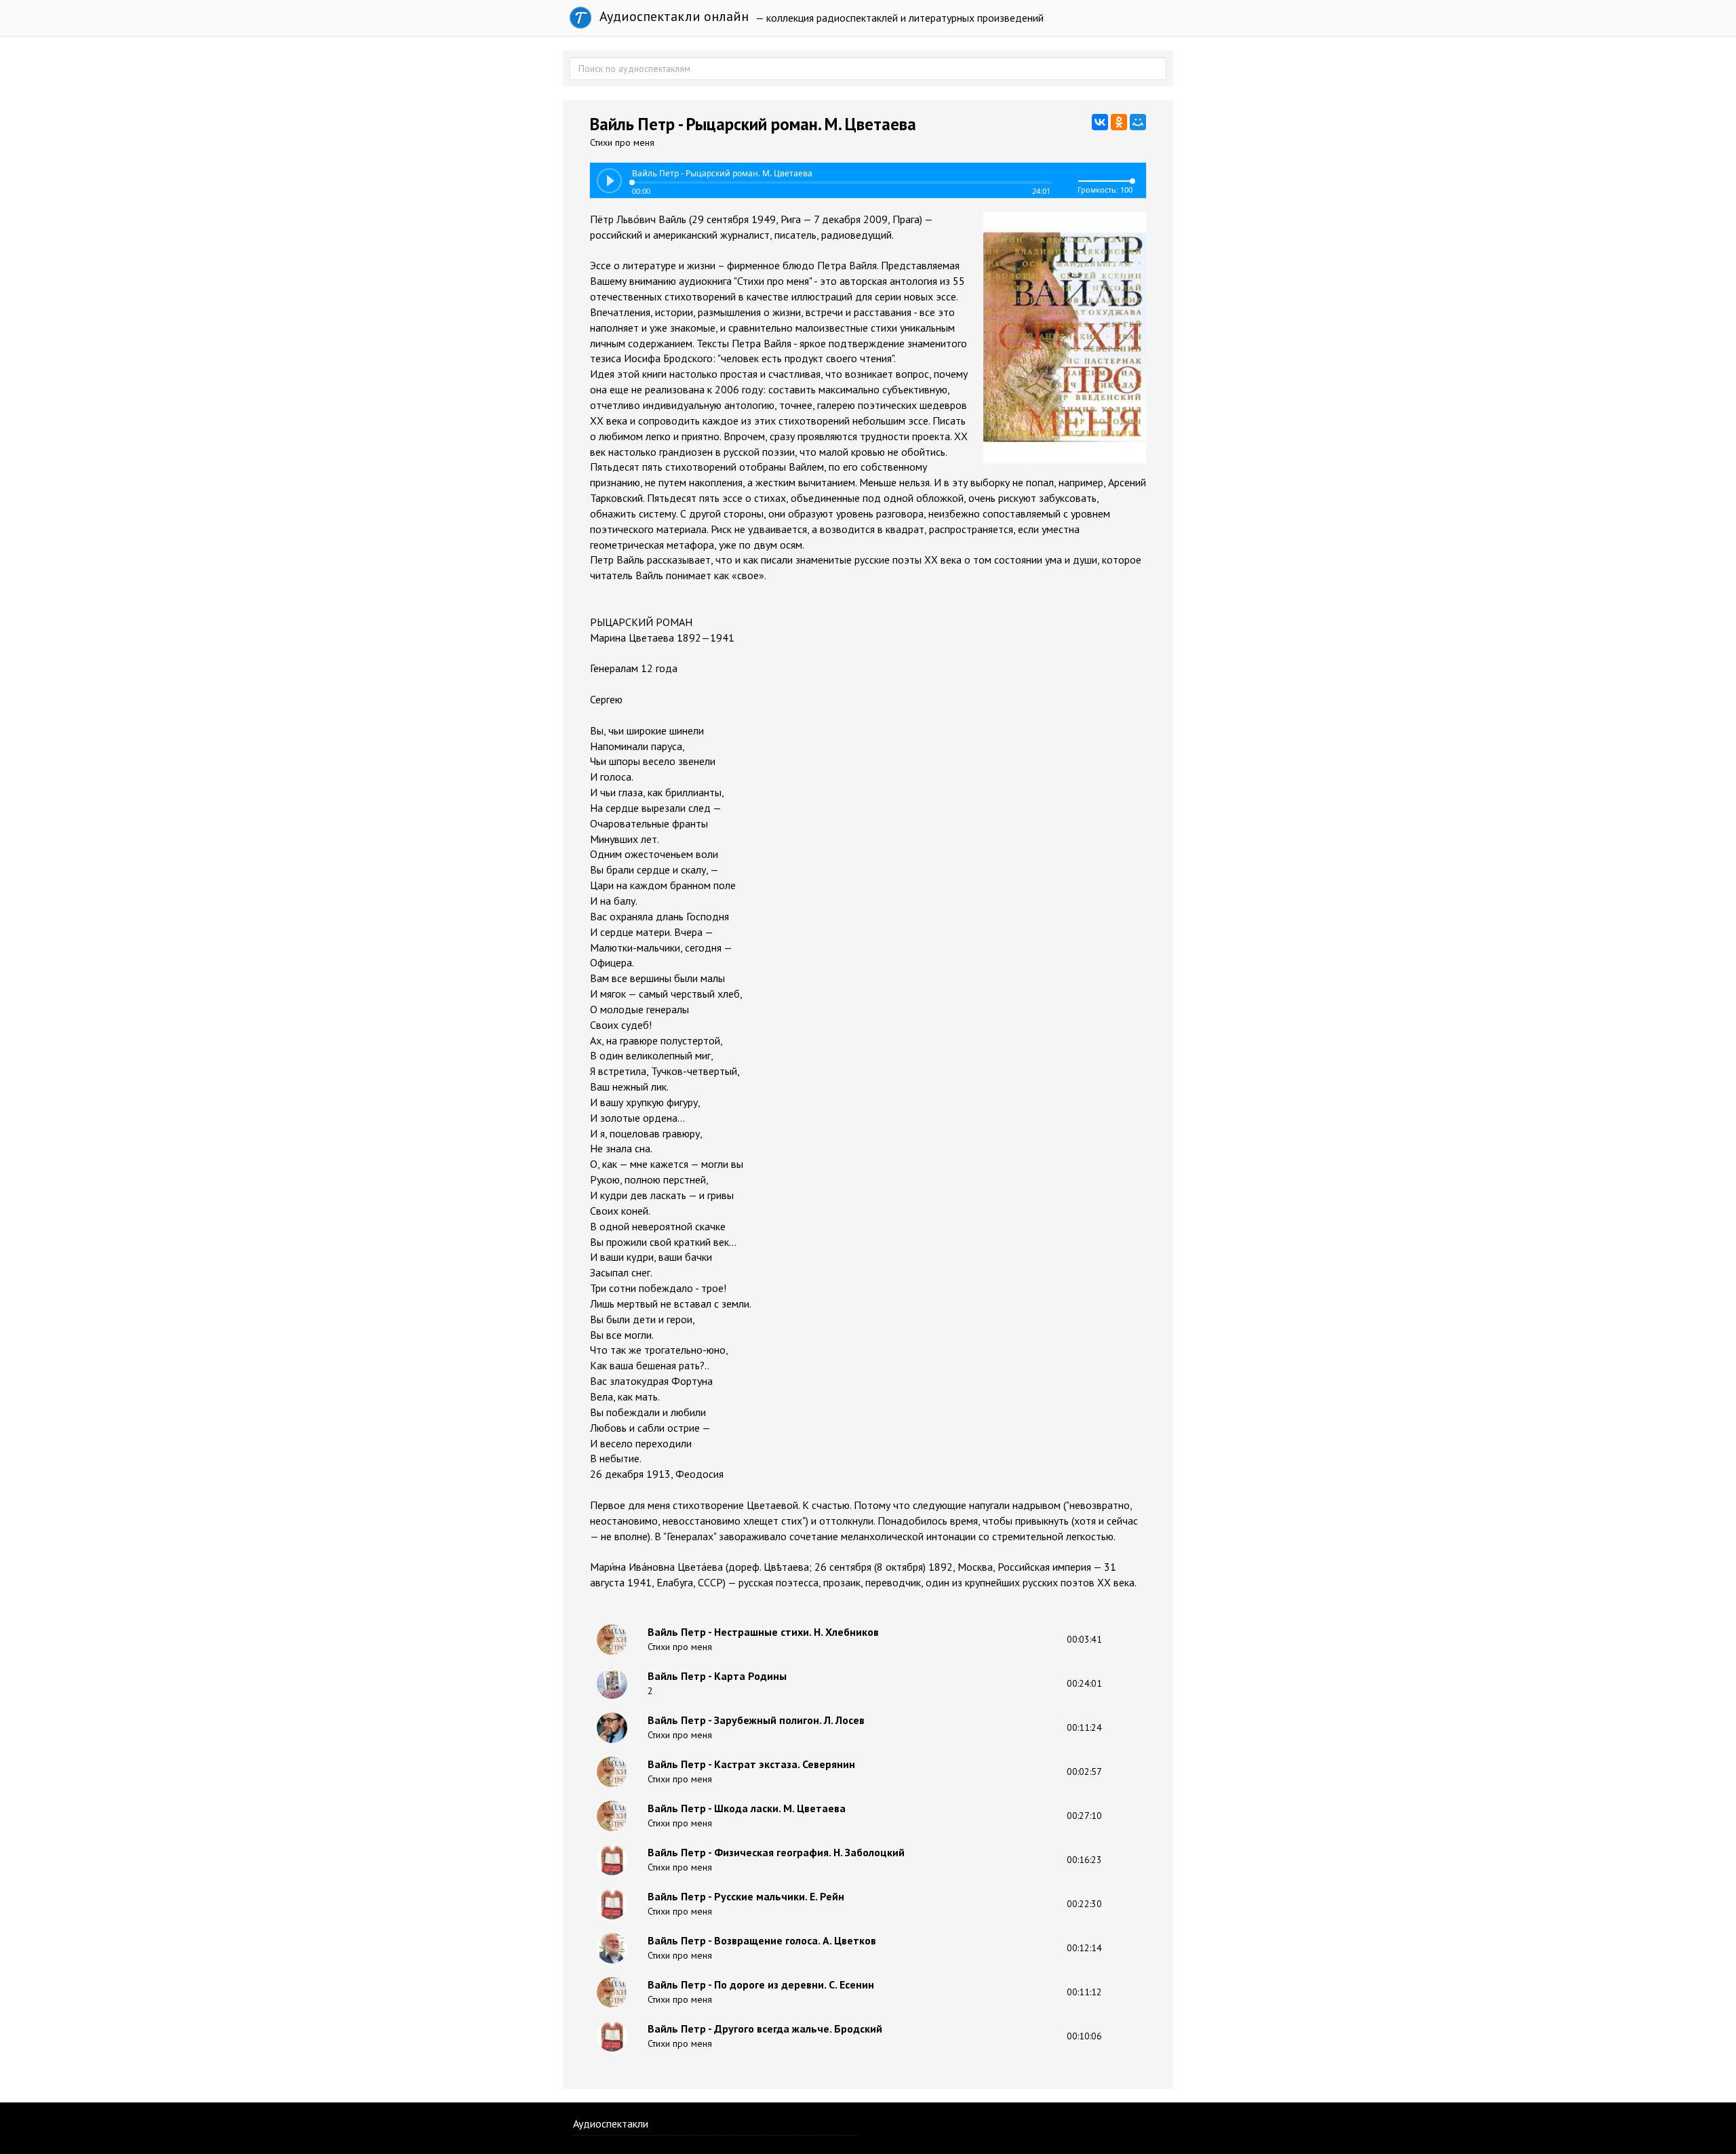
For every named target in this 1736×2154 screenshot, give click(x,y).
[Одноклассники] (1119, 122)
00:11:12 (1084, 1992)
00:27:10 (1084, 1816)
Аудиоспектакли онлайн (672, 16)
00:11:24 (1084, 1727)
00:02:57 (1084, 1771)
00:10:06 (1084, 2036)
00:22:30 (1084, 1904)
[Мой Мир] (1138, 122)
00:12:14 (1084, 1948)
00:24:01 (1084, 1683)
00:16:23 (1084, 1860)
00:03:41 (1084, 1639)
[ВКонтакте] (1100, 122)
